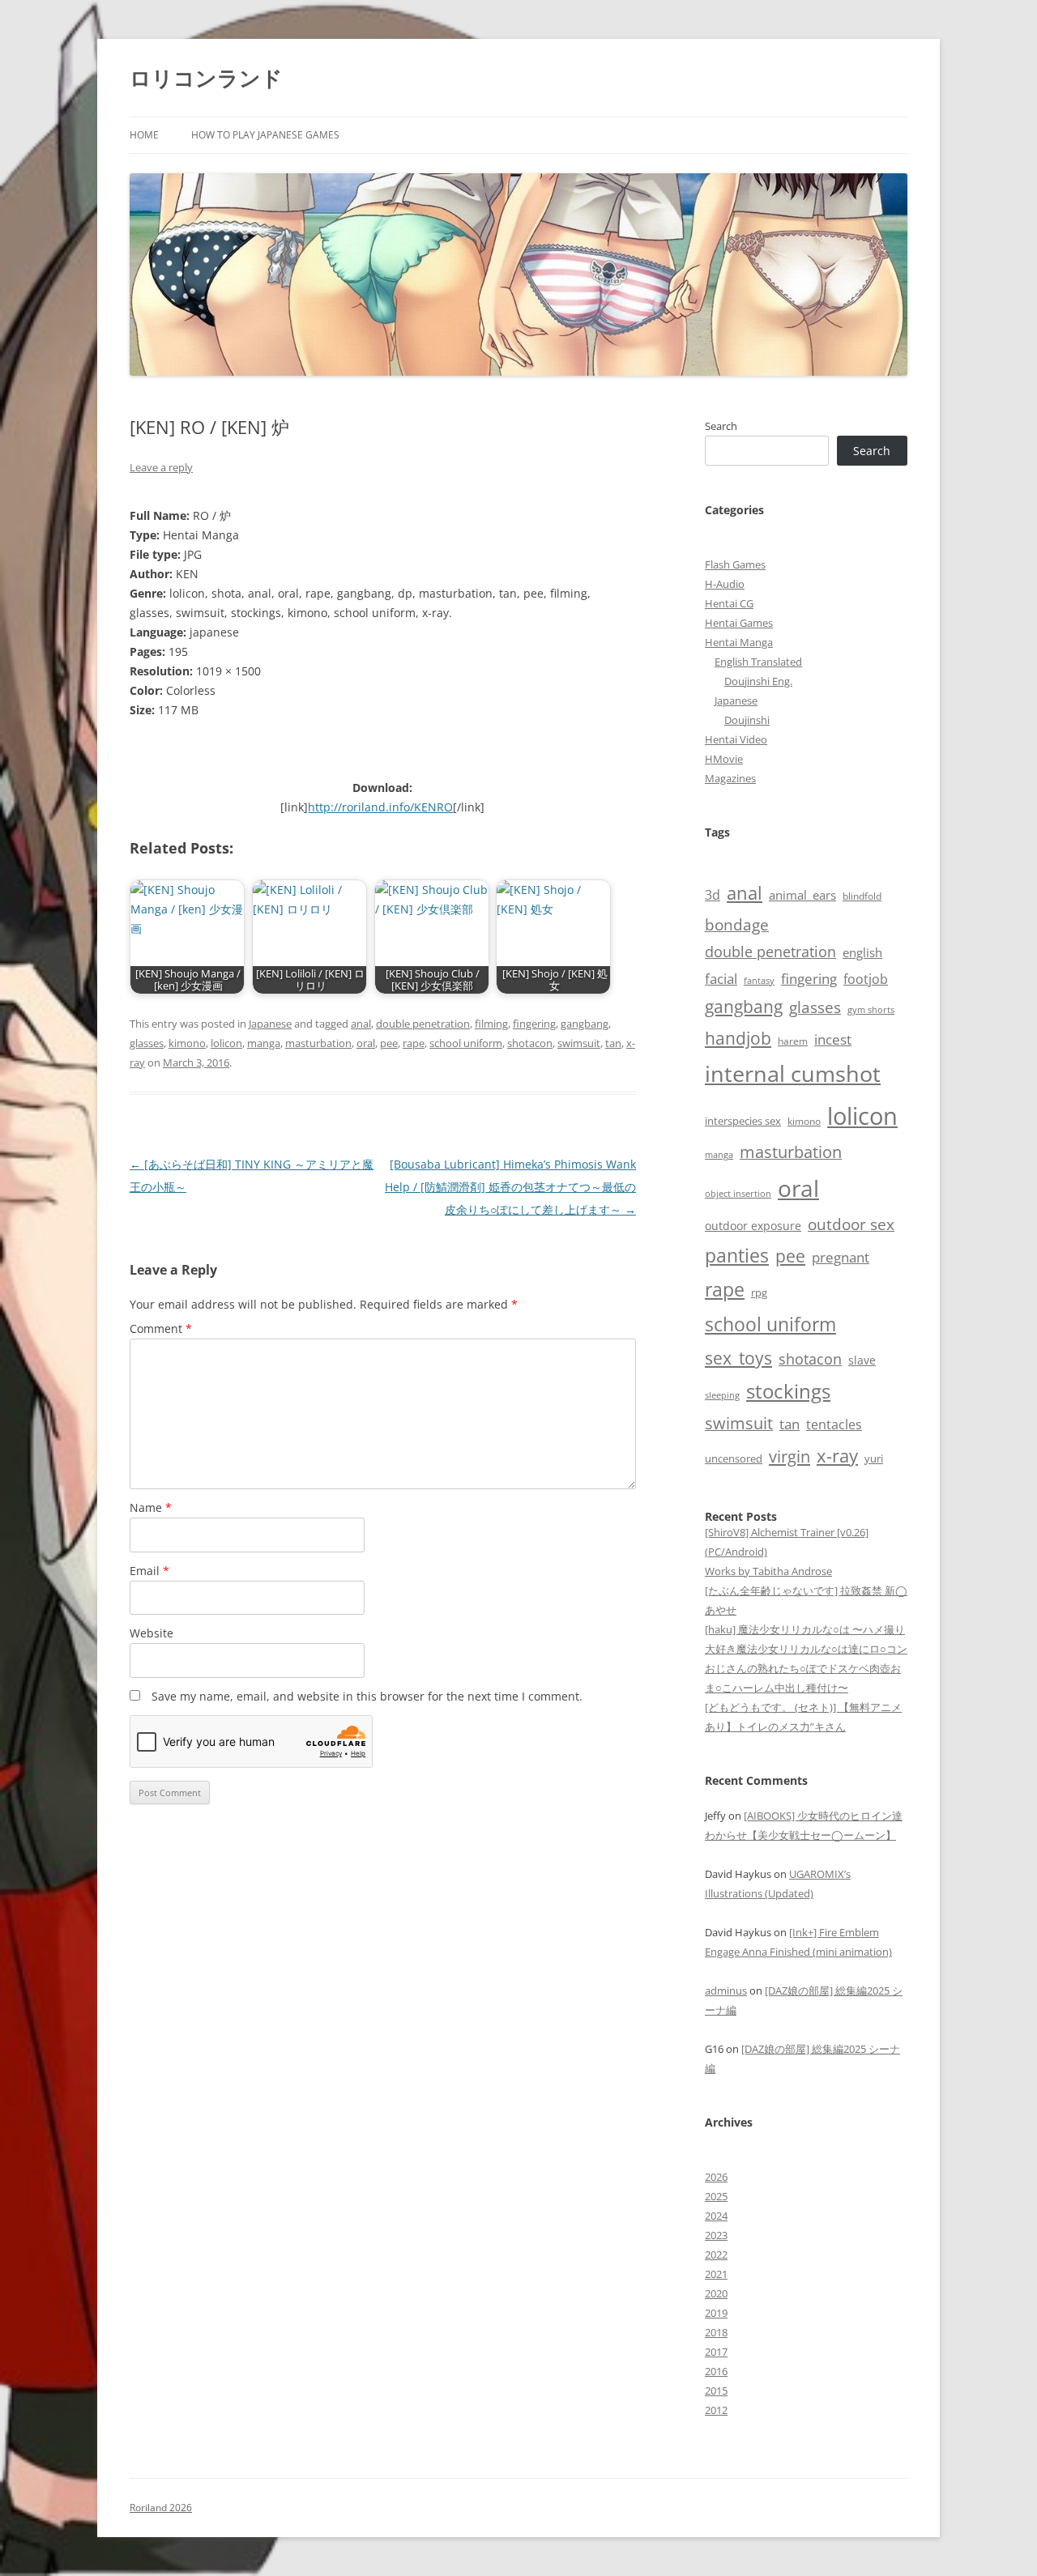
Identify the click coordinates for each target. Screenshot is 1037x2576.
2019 (716, 2313)
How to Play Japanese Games (265, 135)
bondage (737, 924)
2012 (716, 2410)
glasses (147, 1043)
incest (833, 1039)
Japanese (270, 1024)
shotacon (530, 1043)
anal (361, 1024)
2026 (716, 2177)
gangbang (585, 1024)
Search (721, 426)
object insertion (738, 1193)
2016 (716, 2371)
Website (151, 1633)
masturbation (318, 1043)
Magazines (730, 778)
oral (366, 1043)
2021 (716, 2274)
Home (144, 135)
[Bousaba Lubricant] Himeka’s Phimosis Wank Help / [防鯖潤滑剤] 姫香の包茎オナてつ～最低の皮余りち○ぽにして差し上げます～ (510, 1187)
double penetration (423, 1024)
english (862, 952)
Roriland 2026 (161, 2508)
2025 (716, 2196)
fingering (534, 1024)
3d (713, 895)
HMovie (724, 759)
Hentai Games (739, 623)
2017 (716, 2352)
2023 (716, 2235)
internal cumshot (793, 1073)
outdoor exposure (753, 1226)
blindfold (862, 896)
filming (491, 1024)
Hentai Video (736, 739)
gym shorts (871, 1010)
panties (737, 1255)
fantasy (759, 980)
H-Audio (725, 584)
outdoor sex (851, 1224)
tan (613, 1043)
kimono (187, 1043)
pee (389, 1043)
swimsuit (579, 1043)
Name (151, 1507)
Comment (161, 1328)
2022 (716, 2255)
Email (149, 1571)
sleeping (722, 1395)
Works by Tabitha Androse (768, 1571)
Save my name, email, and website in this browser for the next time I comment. (367, 1696)
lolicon (226, 1043)
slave (862, 1360)
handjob (738, 1038)
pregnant (841, 1257)
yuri (874, 1458)
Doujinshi (747, 720)
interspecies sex (743, 1121)
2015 (716, 2391)
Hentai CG (729, 603)
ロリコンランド (206, 78)
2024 (716, 2216)
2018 (716, 2332)
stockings (788, 1391)
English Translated (758, 662)
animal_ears (802, 895)
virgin (789, 1456)
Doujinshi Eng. (758, 681)
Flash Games (735, 564)
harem (793, 1041)
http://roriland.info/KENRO (380, 807)
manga (264, 1043)
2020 (716, 2293)
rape (414, 1043)
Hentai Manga (739, 642)
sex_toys (738, 1358)
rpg (759, 1292)
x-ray (837, 1456)
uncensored (734, 1458)
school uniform (466, 1043)
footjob (866, 979)
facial (721, 978)
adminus (726, 1991)
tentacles (834, 1424)
